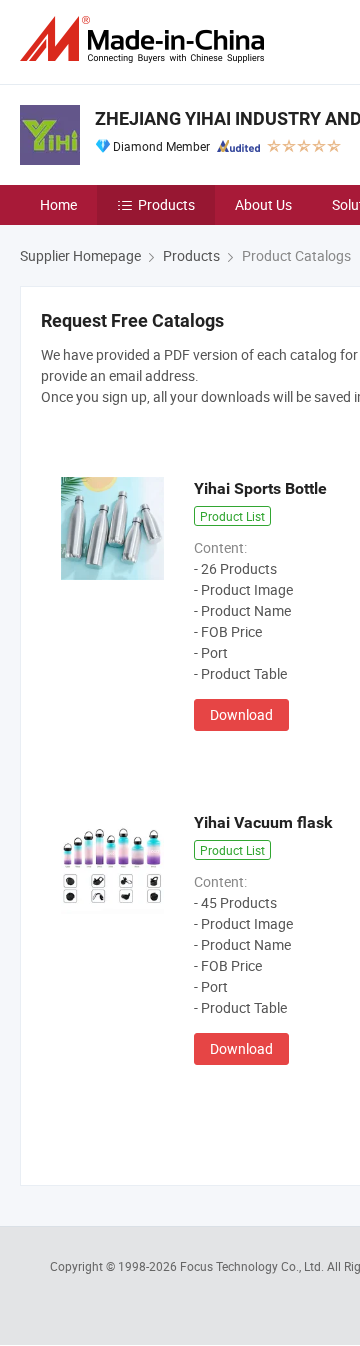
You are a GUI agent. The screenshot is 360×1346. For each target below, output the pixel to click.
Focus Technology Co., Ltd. (253, 1266)
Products (166, 204)
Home (58, 204)
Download (241, 714)
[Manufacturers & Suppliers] (146, 39)
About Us (263, 204)
